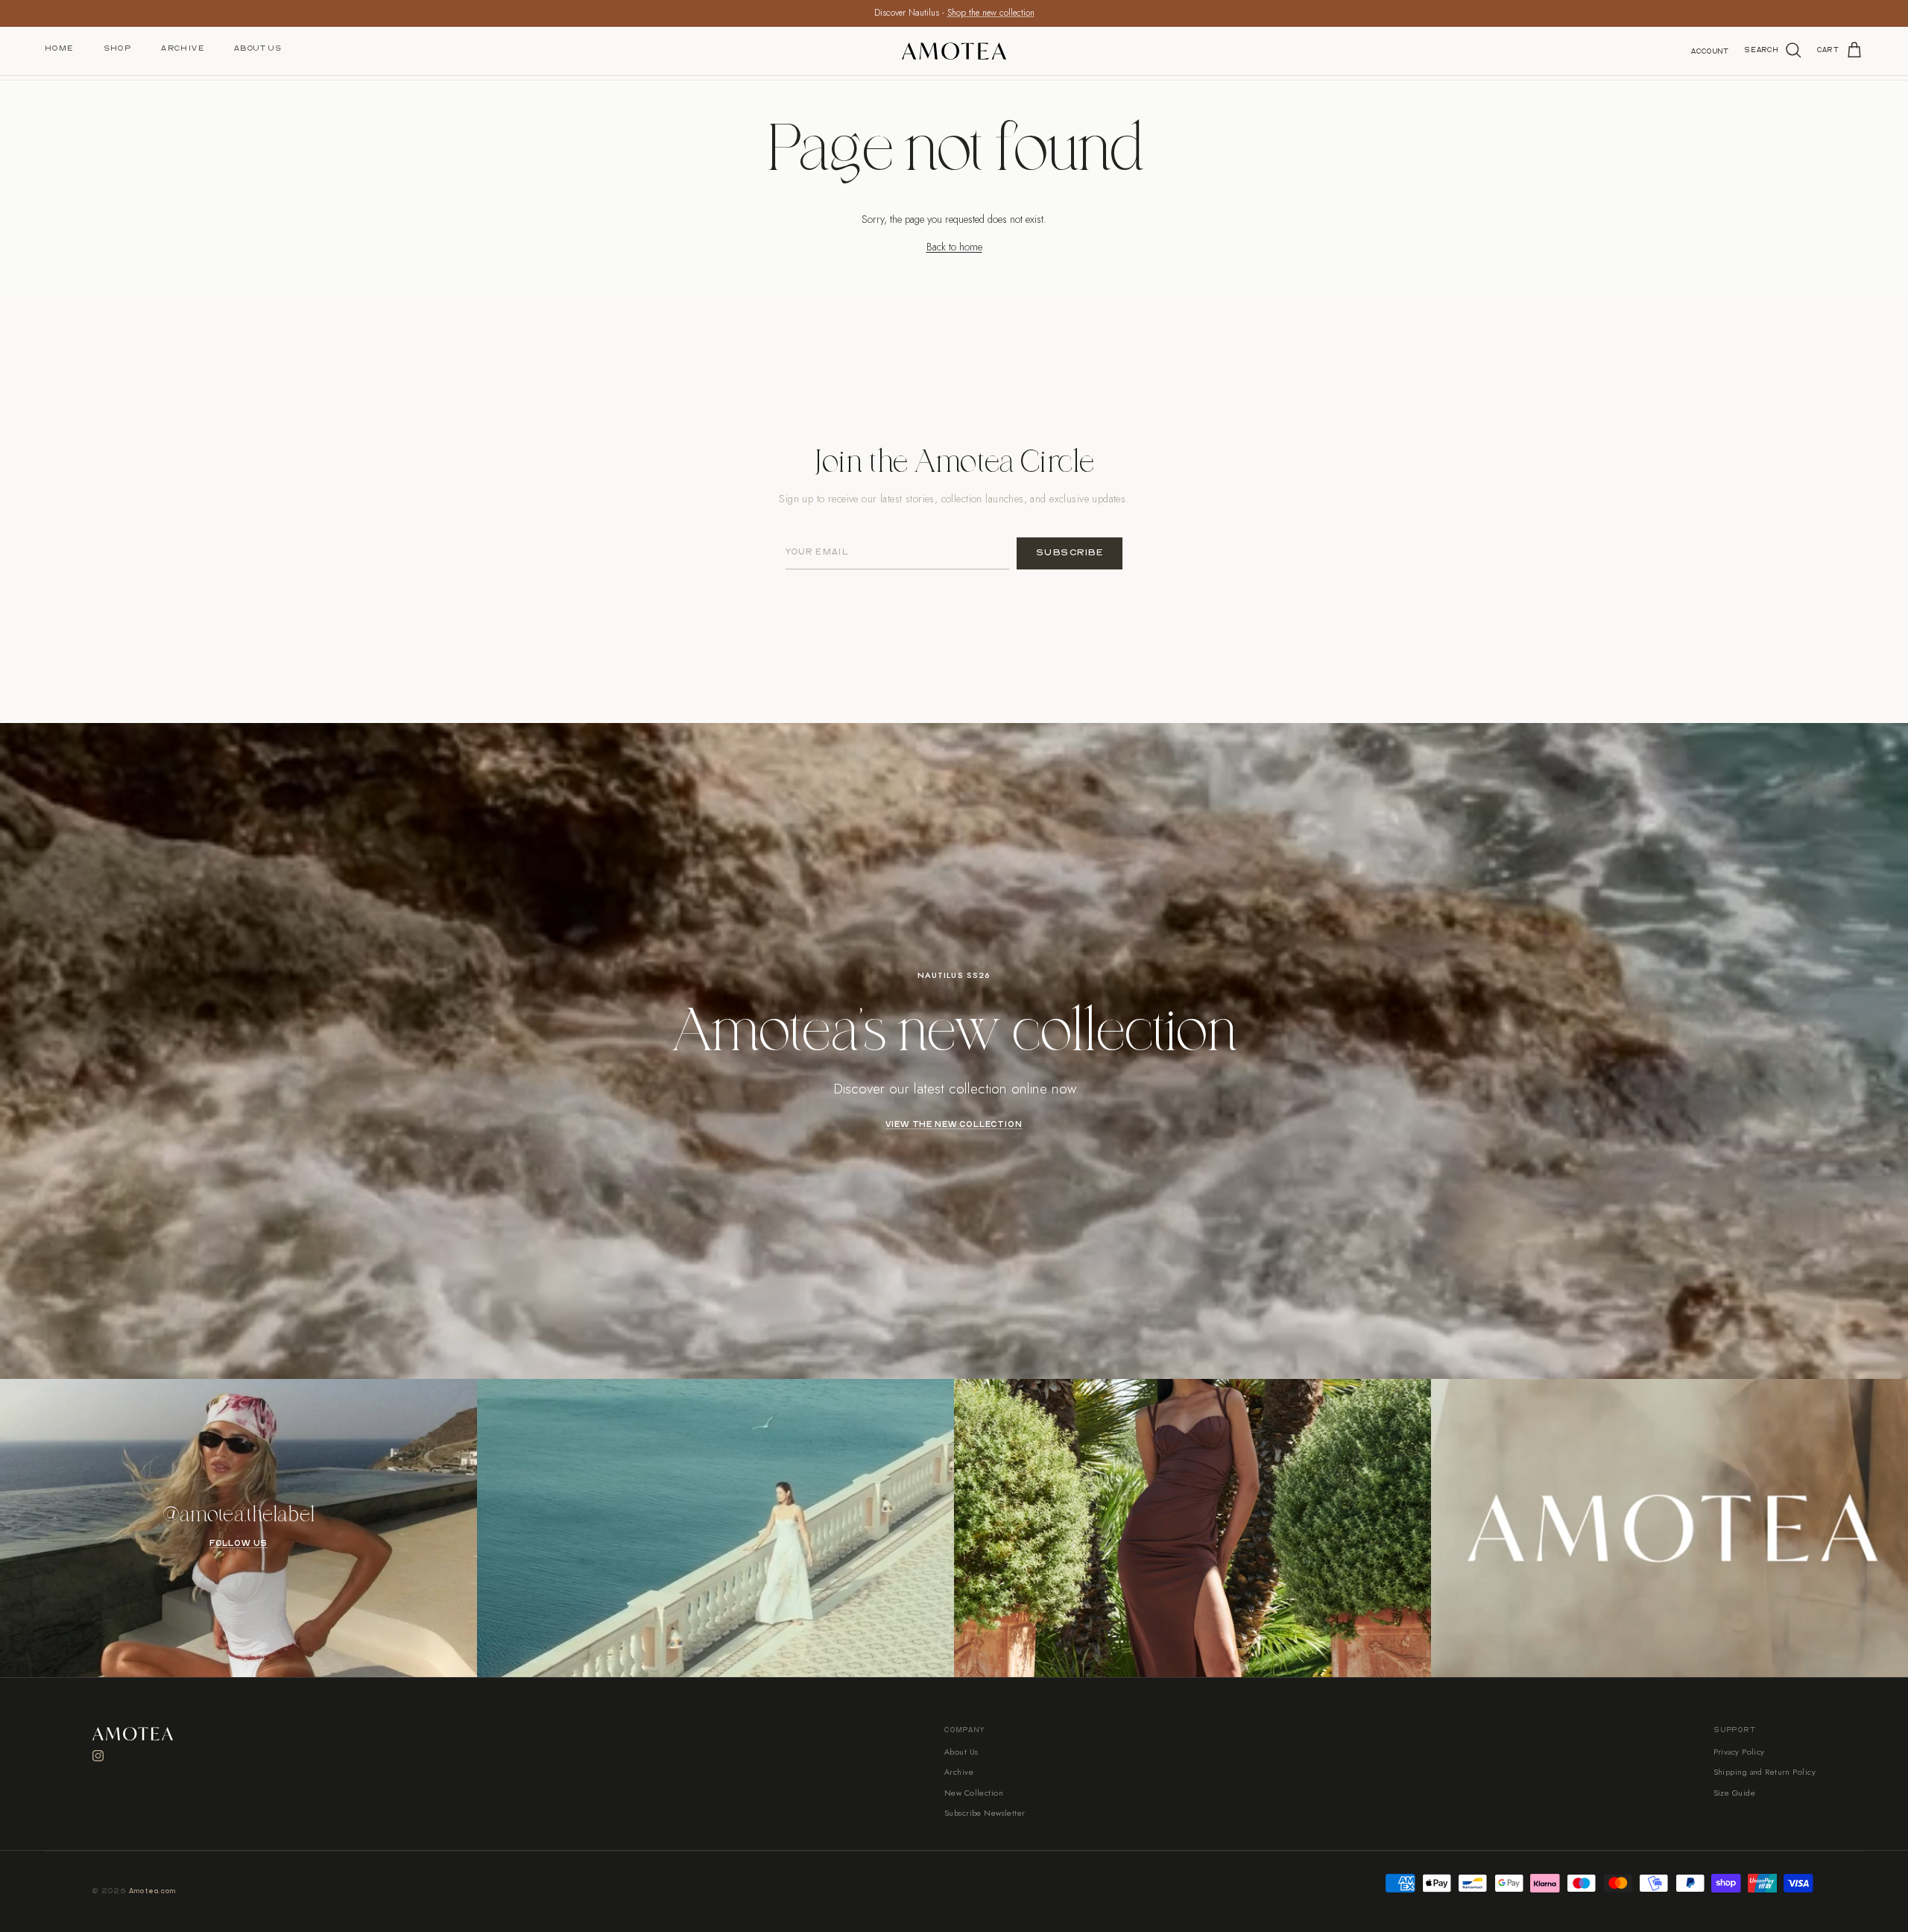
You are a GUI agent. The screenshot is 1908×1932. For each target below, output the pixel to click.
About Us (258, 48)
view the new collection (954, 1125)
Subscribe (1070, 553)
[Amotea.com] (954, 51)
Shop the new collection (991, 13)
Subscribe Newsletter (985, 1813)
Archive (183, 48)
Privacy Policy (1739, 1752)
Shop (118, 48)
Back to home (954, 247)
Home (59, 48)
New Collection (974, 1793)
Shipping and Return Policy (1765, 1772)
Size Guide (1734, 1793)
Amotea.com (153, 1891)
